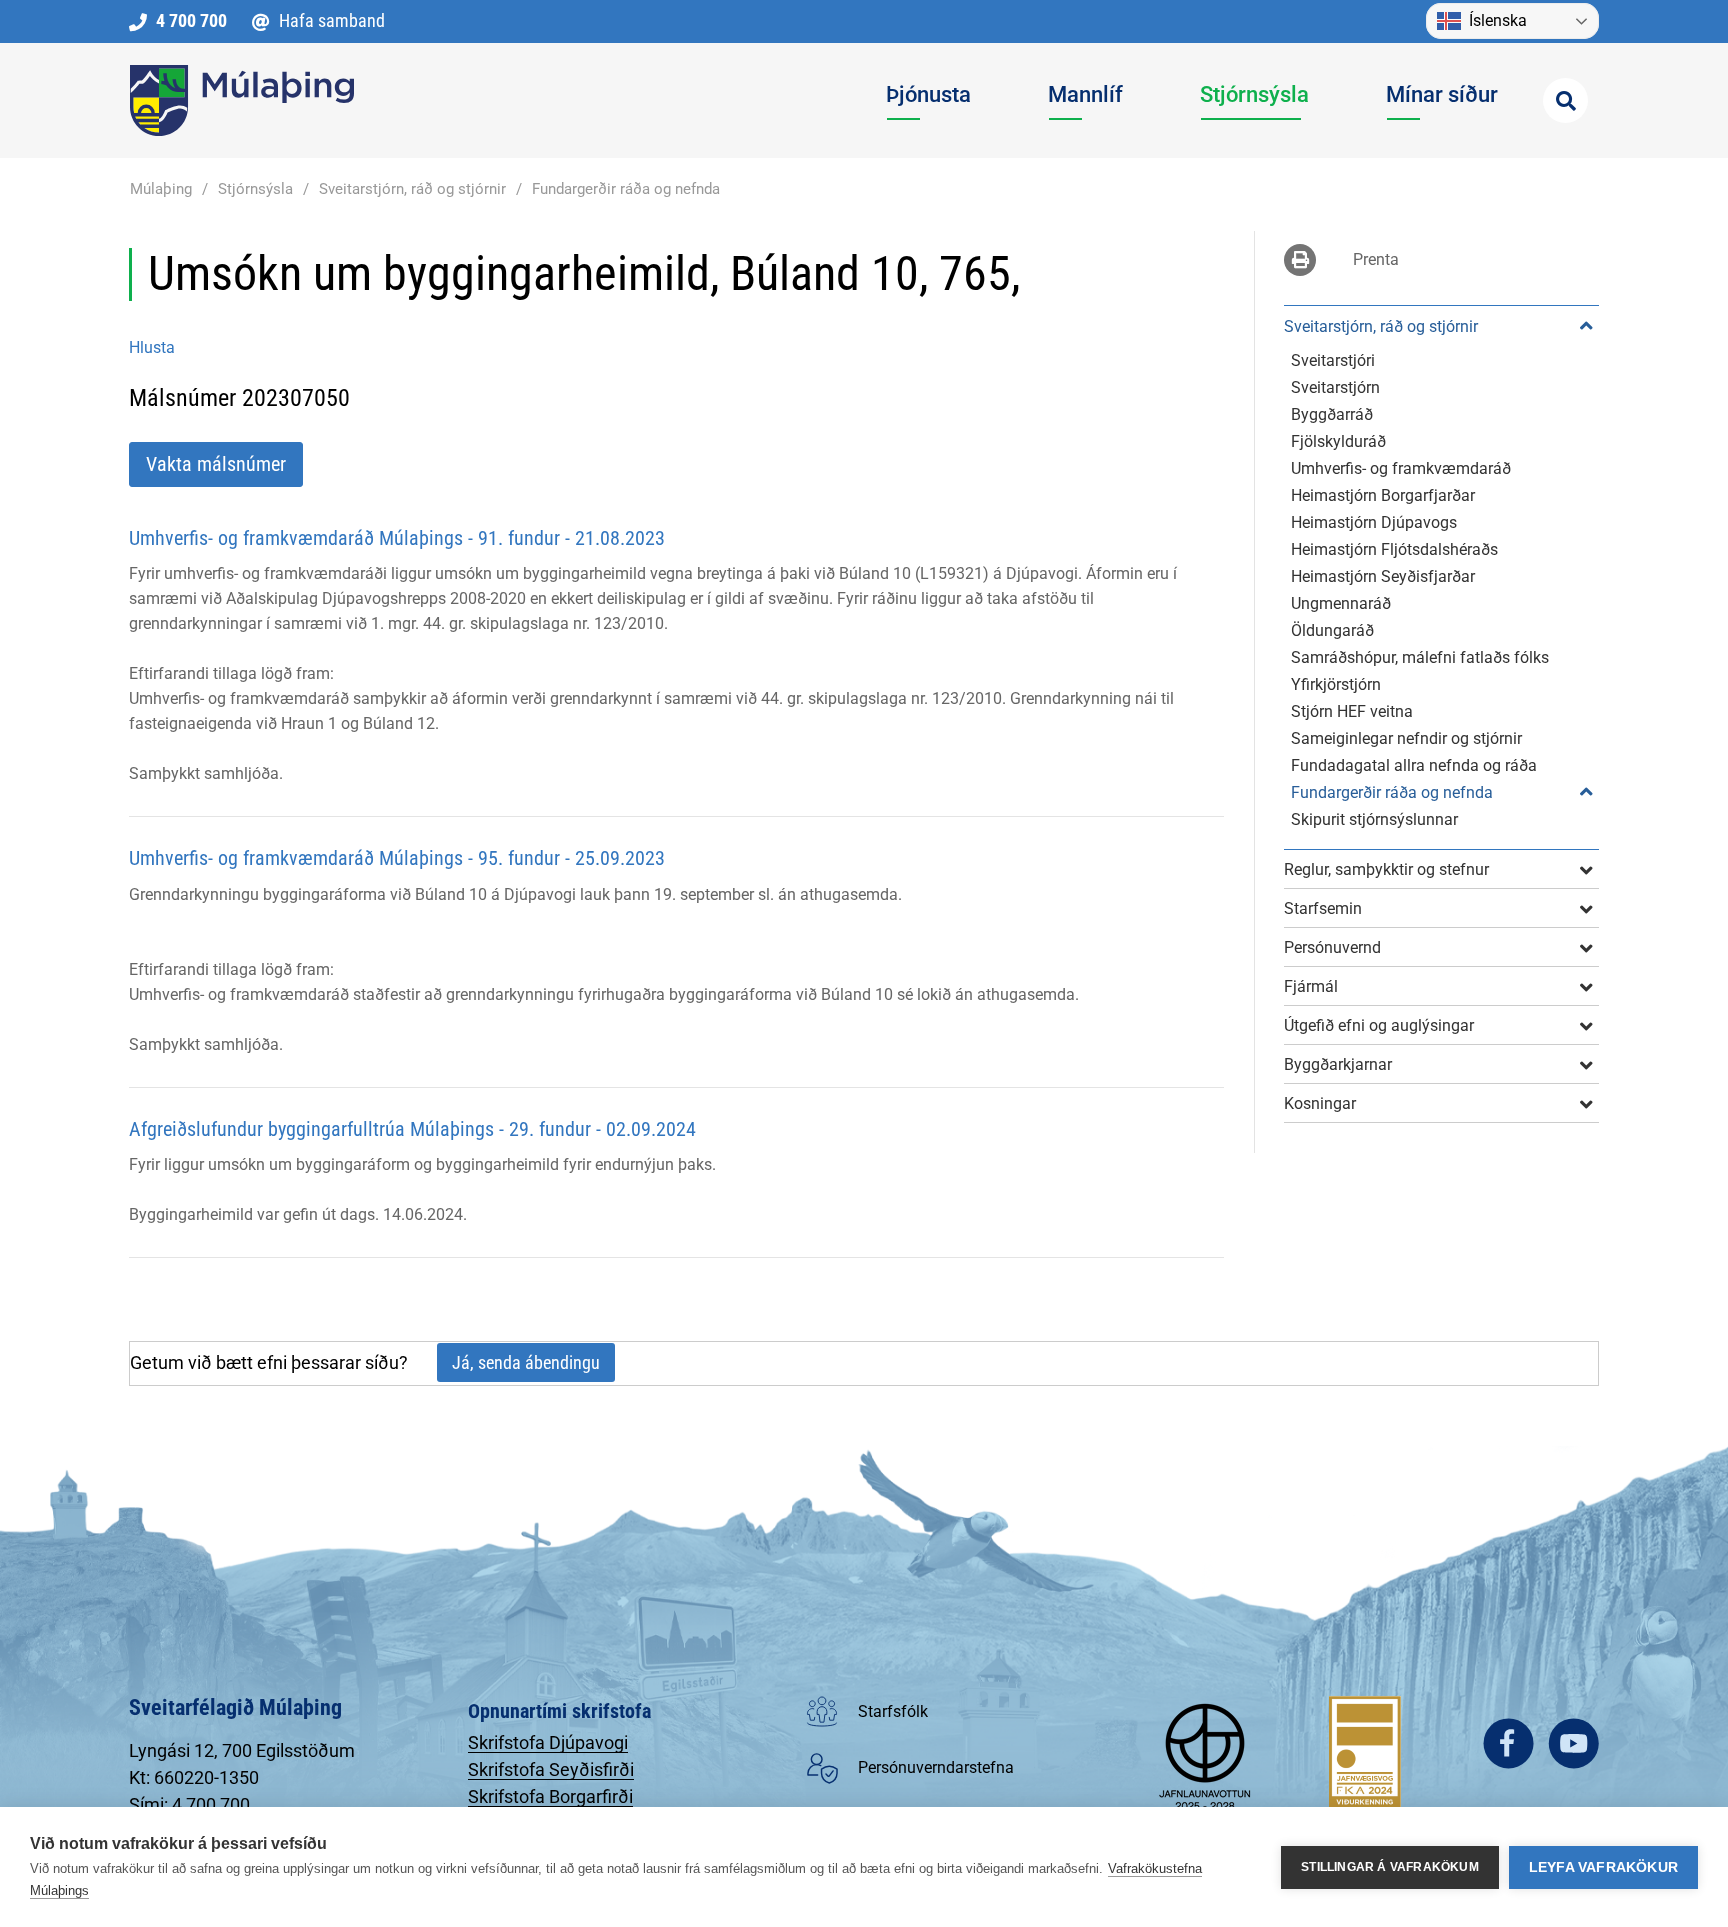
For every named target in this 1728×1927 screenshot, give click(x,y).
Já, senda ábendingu (526, 1362)
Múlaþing (161, 189)
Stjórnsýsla (255, 189)
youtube (1573, 1743)
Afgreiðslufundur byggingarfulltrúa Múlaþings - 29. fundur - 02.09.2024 (412, 1129)
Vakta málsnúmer (216, 464)
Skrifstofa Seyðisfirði (551, 1769)
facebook (1508, 1743)
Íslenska (1498, 20)
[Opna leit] (1565, 100)
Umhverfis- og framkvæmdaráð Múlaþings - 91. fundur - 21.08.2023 (397, 538)
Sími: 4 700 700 (189, 1804)
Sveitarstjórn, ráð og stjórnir (412, 189)
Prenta (1376, 259)
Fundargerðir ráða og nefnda (626, 189)
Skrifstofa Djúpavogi (548, 1742)
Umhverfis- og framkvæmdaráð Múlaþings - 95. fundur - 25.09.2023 (397, 858)
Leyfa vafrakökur (1603, 1867)
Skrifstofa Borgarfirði (550, 1796)
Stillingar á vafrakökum (1390, 1867)
